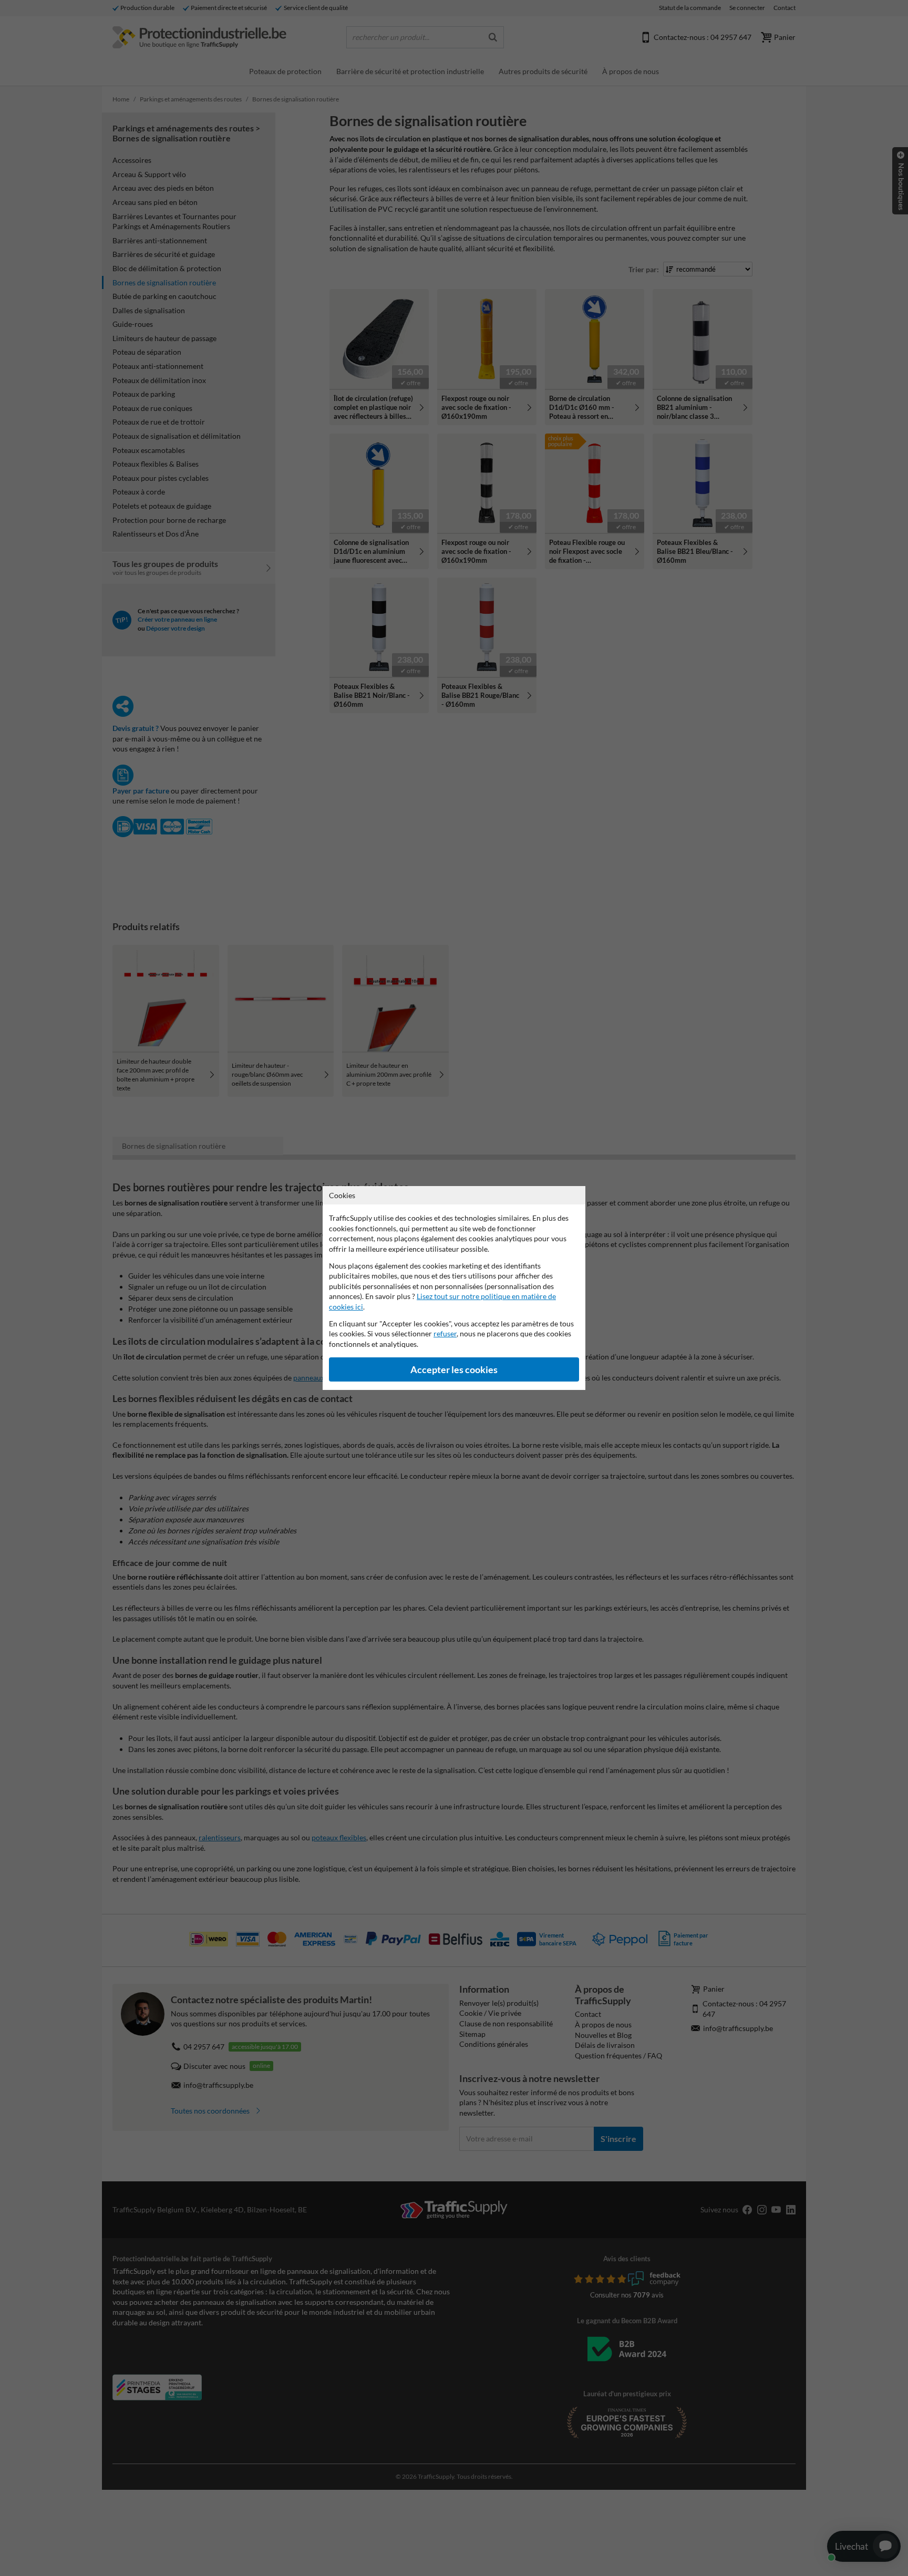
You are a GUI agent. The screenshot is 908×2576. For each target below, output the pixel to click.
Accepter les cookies (454, 1370)
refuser (445, 1333)
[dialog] (454, 1288)
